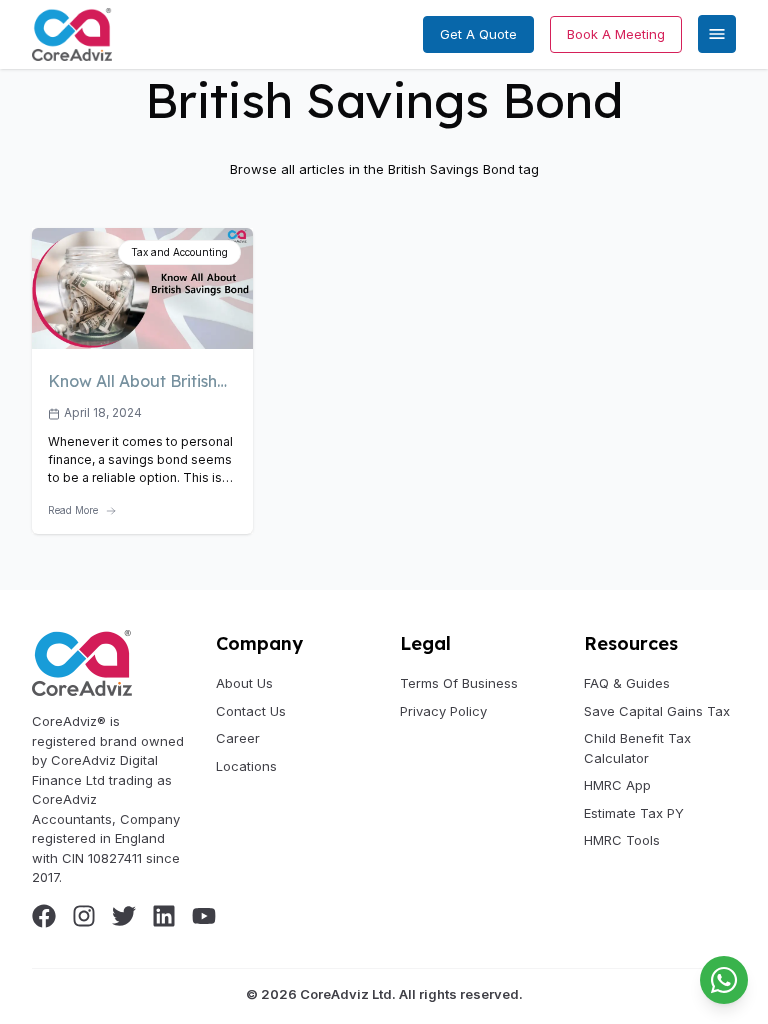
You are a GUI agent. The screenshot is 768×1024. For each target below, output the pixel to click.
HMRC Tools (622, 840)
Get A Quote (478, 34)
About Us (244, 683)
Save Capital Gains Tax (657, 711)
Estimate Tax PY (634, 813)
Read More (73, 510)
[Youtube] (204, 916)
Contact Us (251, 711)
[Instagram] (84, 916)
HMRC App (617, 785)
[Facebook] (44, 916)
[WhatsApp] (724, 980)
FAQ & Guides (627, 683)
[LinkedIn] (164, 916)
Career (238, 738)
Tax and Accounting (179, 252)
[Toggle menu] (717, 34)
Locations (246, 766)
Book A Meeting (616, 34)
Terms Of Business (459, 683)
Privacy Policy (443, 711)
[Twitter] (124, 916)
